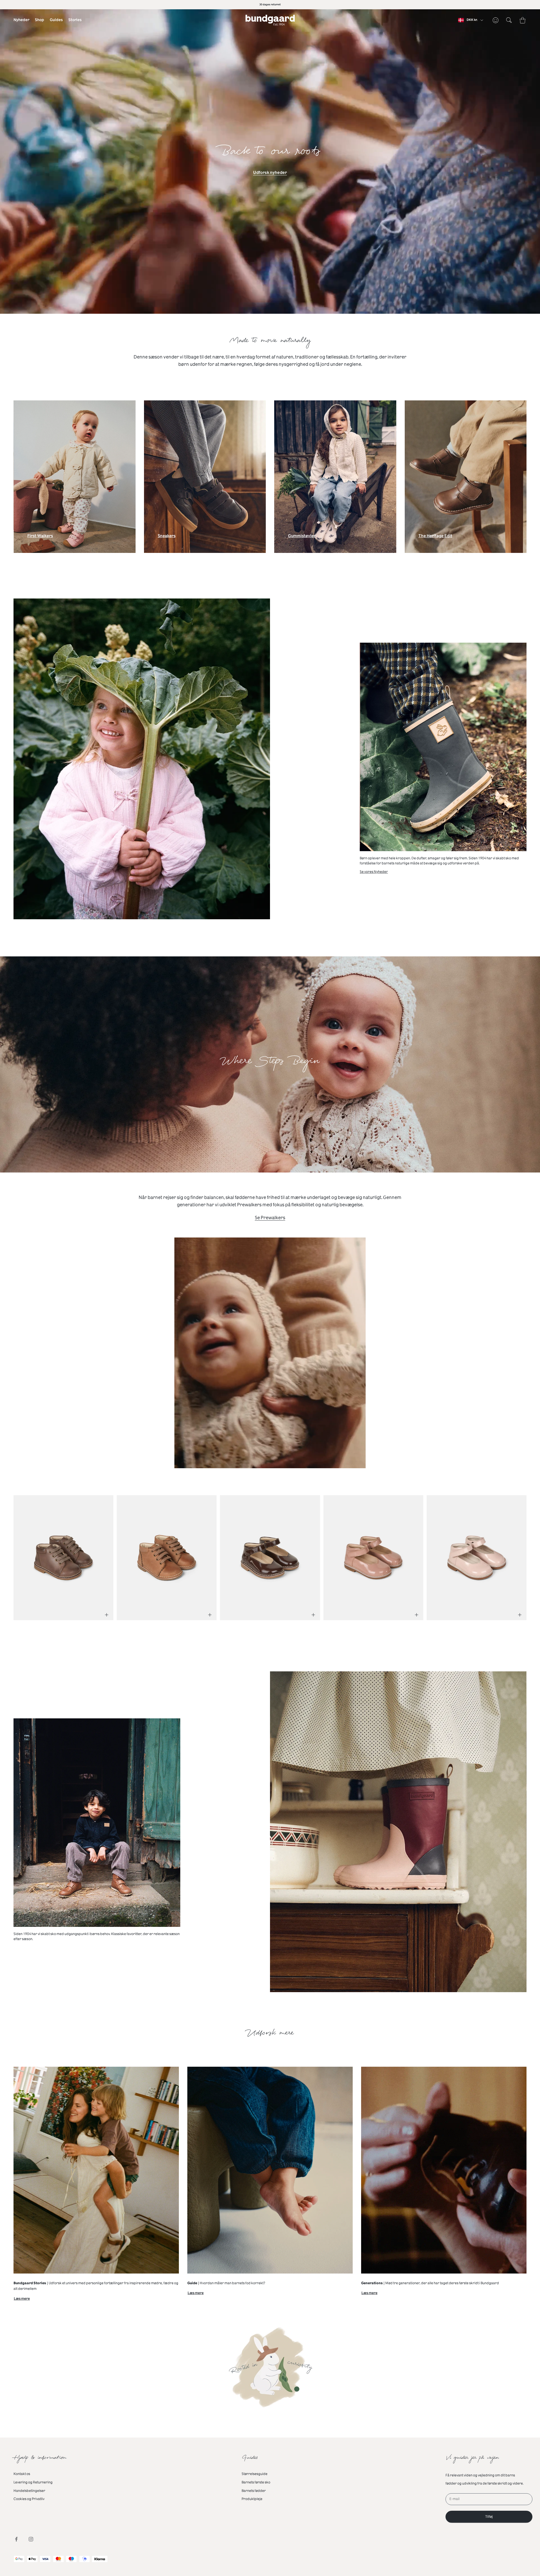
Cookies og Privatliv (29, 2499)
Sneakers (167, 537)
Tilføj (489, 2517)
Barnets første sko (256, 2482)
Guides (56, 20)
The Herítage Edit (435, 537)
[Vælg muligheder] (107, 1615)
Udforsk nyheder (270, 173)
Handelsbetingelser (29, 2491)
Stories (75, 20)
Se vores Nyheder (374, 872)
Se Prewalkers (270, 1218)
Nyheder (21, 20)
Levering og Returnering (33, 2482)
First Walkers (40, 537)
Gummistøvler (302, 537)
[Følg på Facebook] (16, 2539)
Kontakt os (22, 2474)
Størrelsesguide (255, 2474)
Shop (40, 20)
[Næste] (514, 1554)
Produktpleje (252, 2499)
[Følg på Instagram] (31, 2539)
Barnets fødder (254, 2491)
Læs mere (22, 2300)
